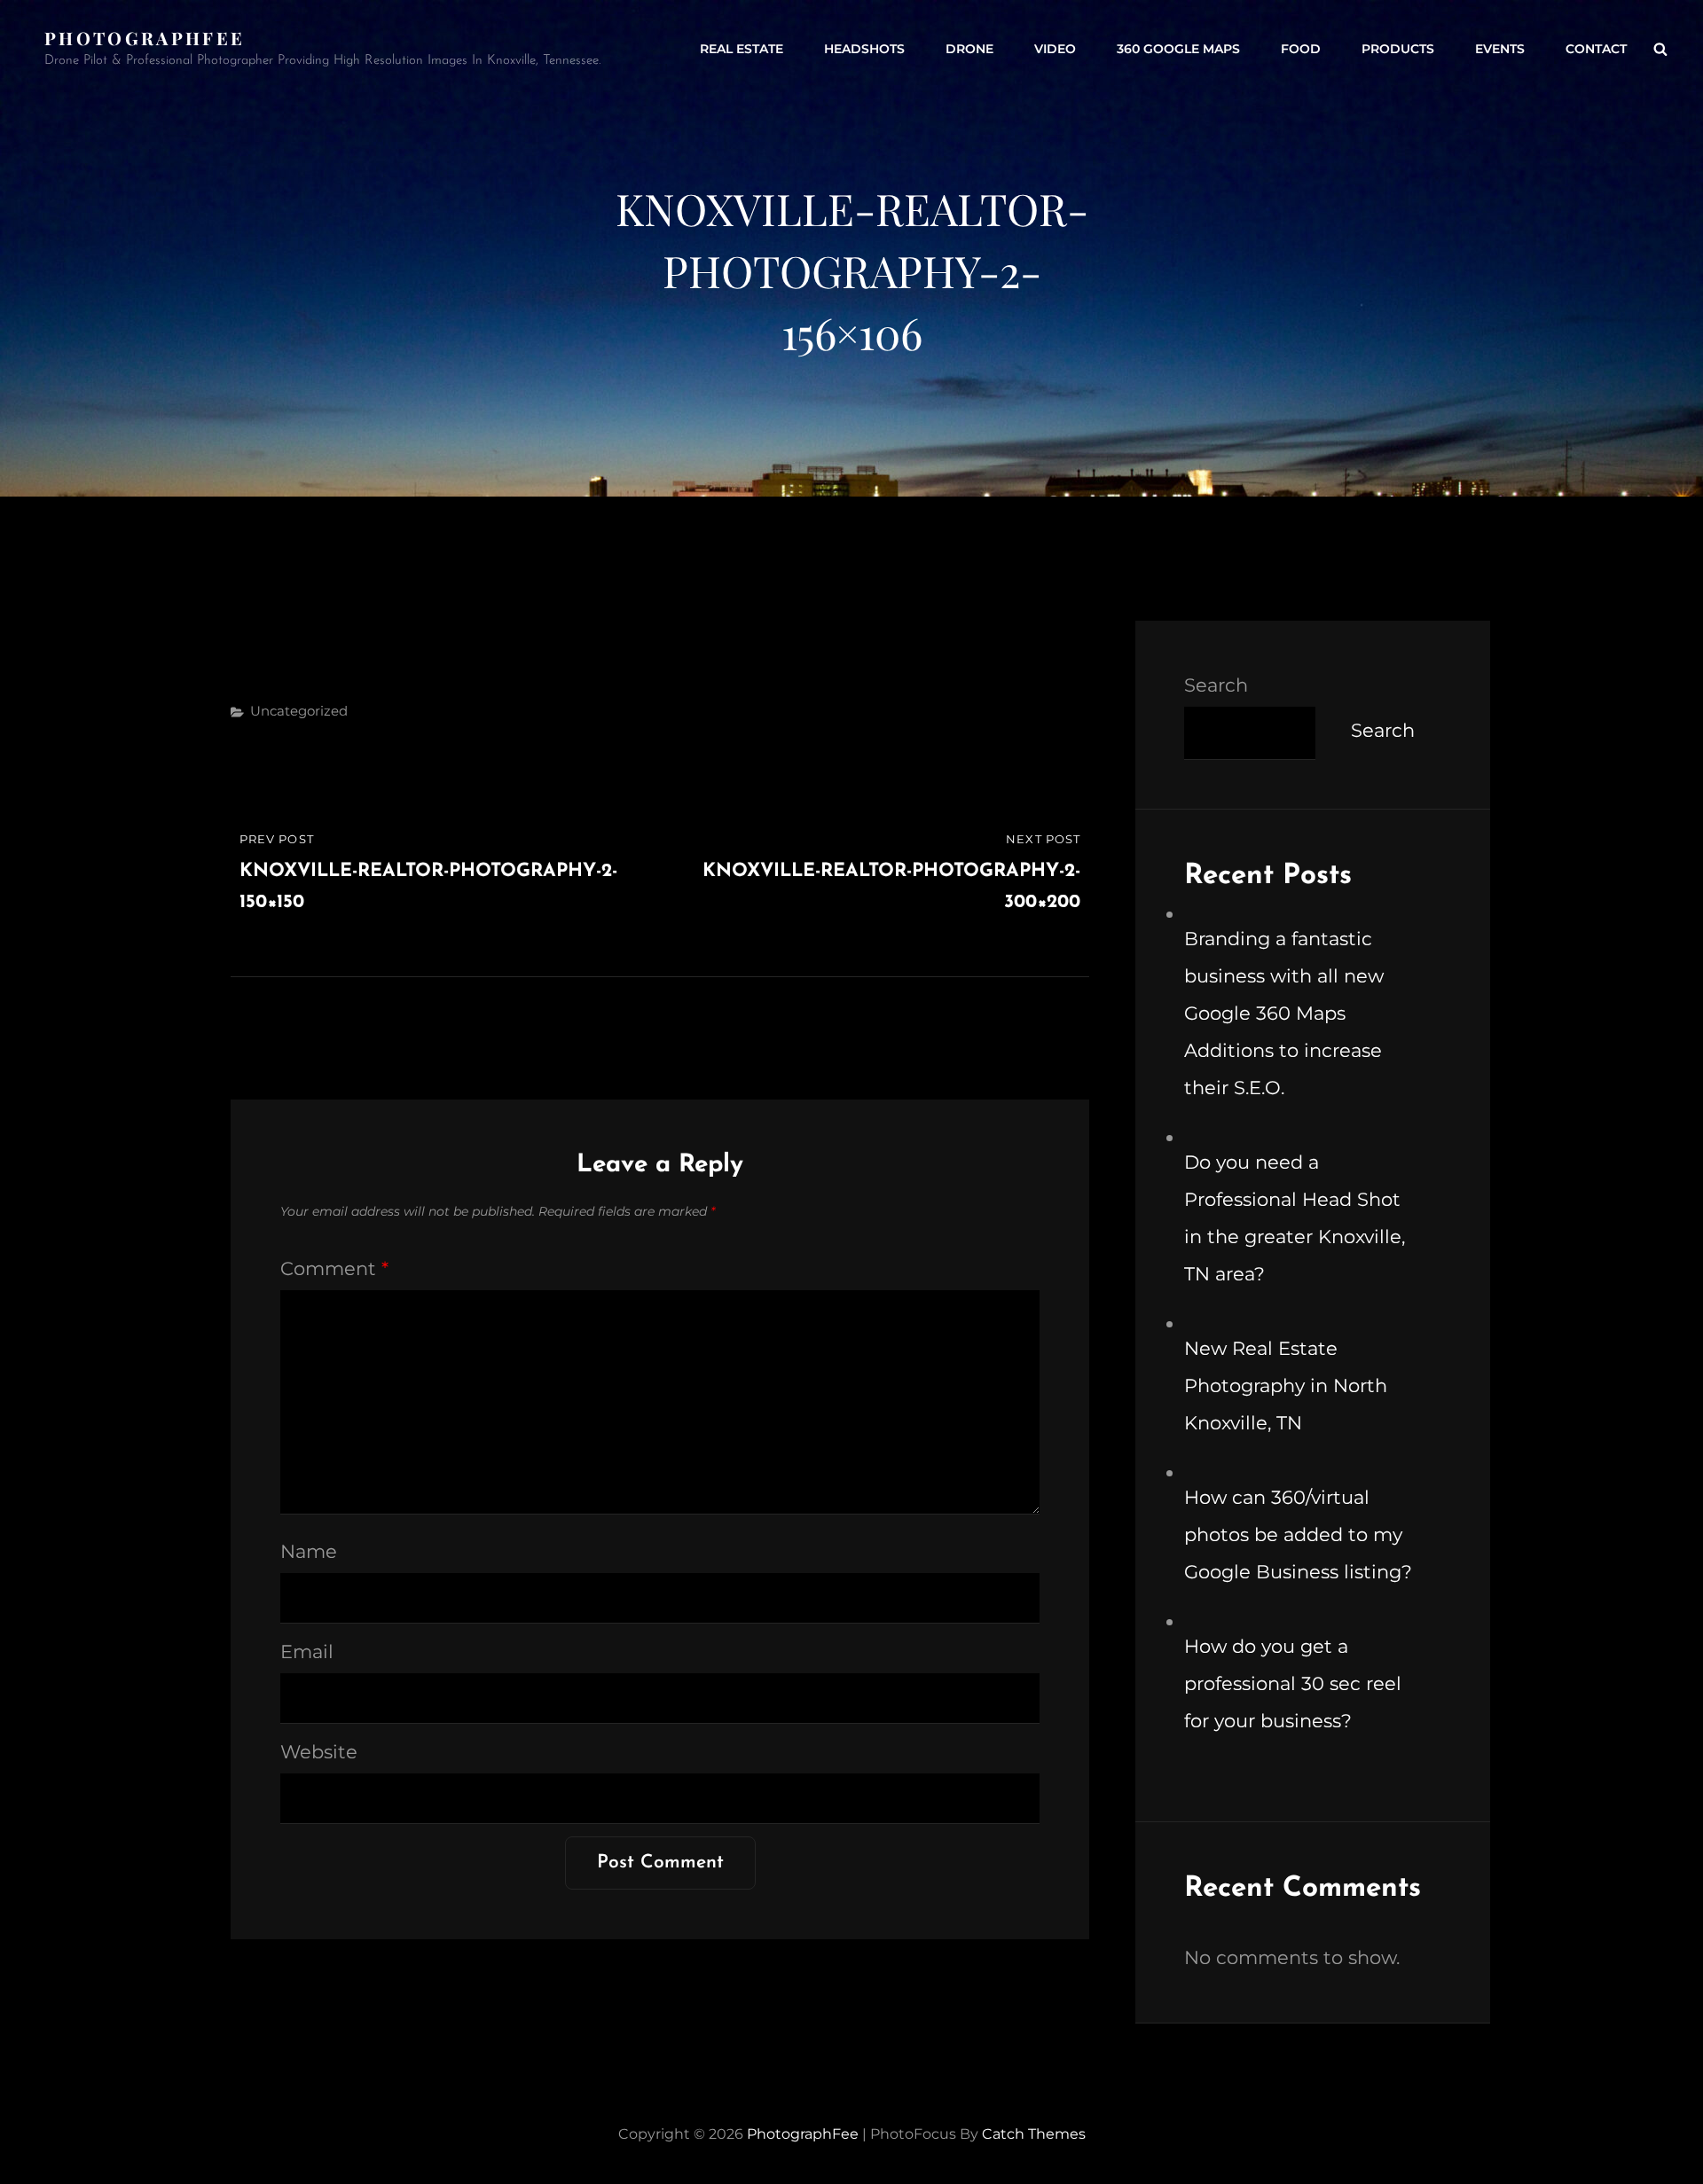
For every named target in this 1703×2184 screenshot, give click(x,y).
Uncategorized (299, 711)
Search (1216, 685)
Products (1398, 49)
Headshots (864, 49)
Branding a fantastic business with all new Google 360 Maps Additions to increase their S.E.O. (1284, 1013)
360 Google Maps (1178, 49)
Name (309, 1551)
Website (319, 1752)
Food (1301, 49)
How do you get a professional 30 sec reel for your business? (1293, 1683)
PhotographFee (145, 38)
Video (1055, 49)
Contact (1596, 49)
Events (1500, 49)
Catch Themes (1034, 2134)
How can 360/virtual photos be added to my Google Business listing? (1298, 1534)
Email (307, 1652)
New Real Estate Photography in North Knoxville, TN (1286, 1386)
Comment (334, 1268)
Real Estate (742, 49)
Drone (969, 49)
